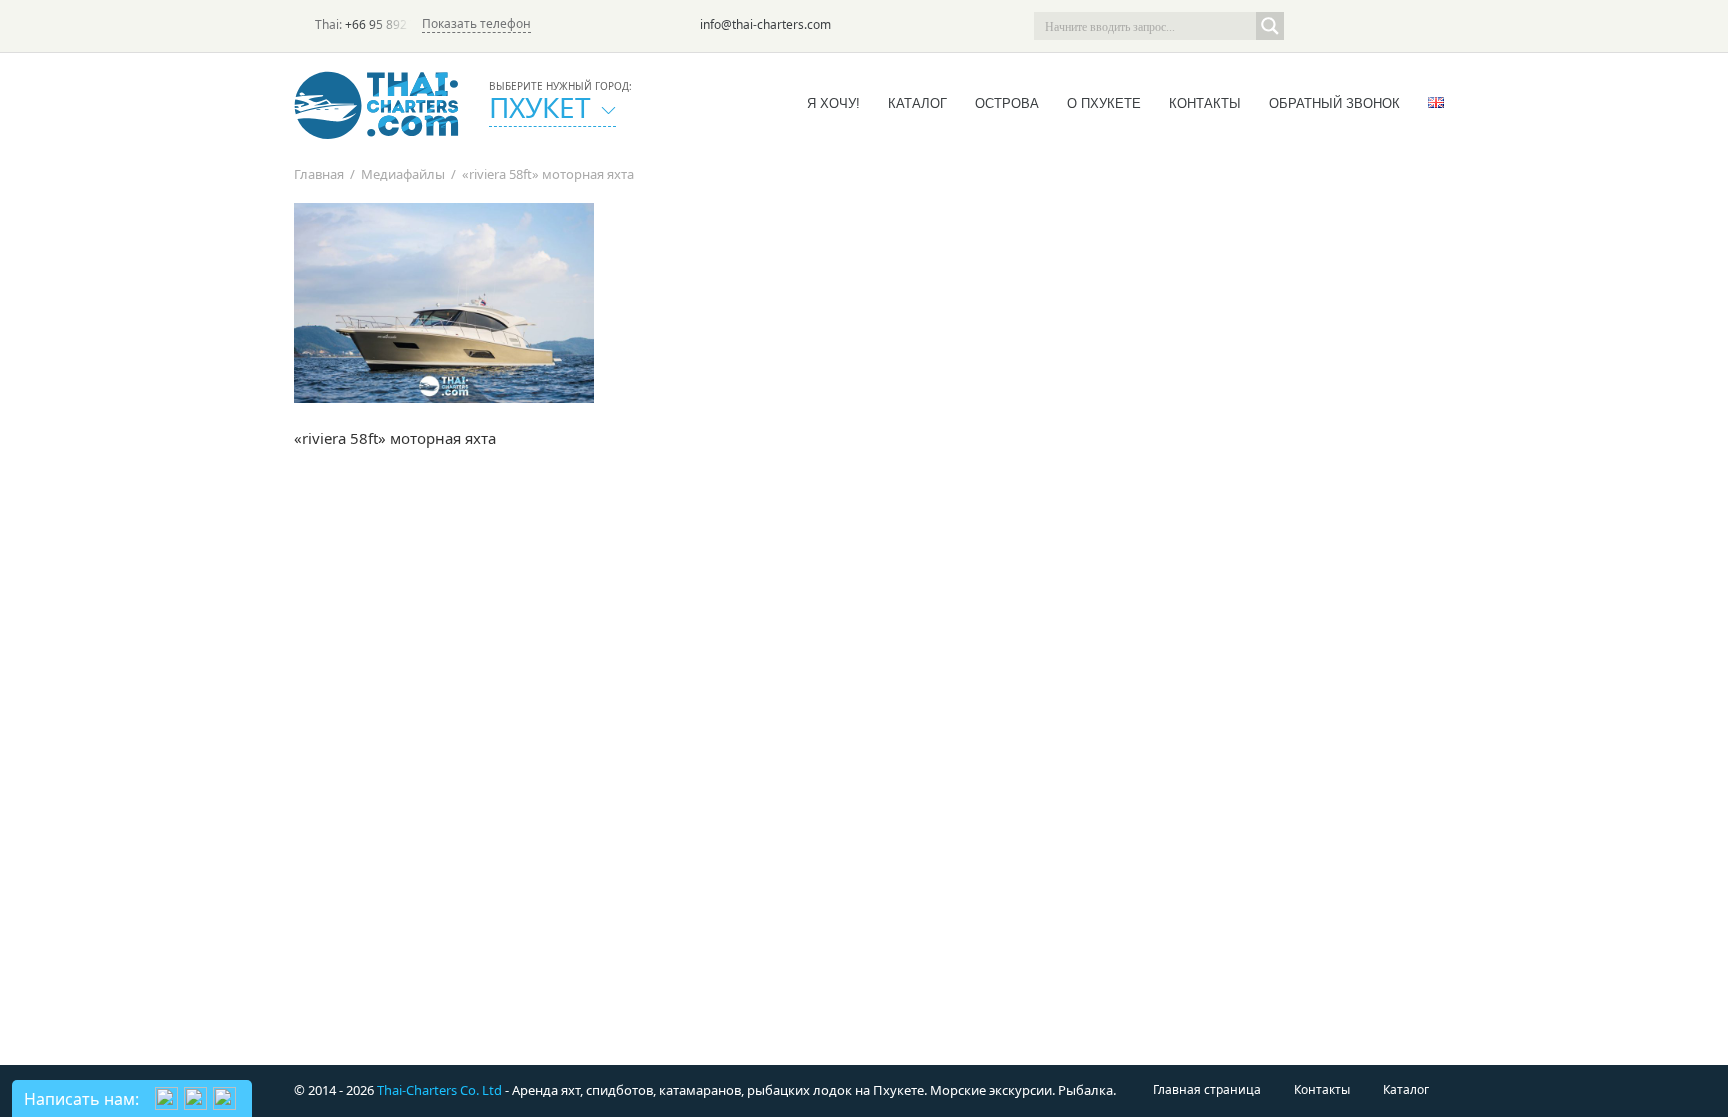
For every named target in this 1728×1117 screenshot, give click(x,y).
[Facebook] (1364, 26)
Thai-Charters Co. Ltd (439, 1090)
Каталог (917, 103)
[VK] (1420, 26)
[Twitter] (1336, 26)
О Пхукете (1104, 103)
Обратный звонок (1334, 103)
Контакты (1205, 103)
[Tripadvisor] (1308, 26)
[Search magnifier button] (1270, 26)
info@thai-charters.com (765, 24)
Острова (1007, 103)
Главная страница (1207, 1089)
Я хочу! (833, 103)
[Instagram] (1392, 26)
